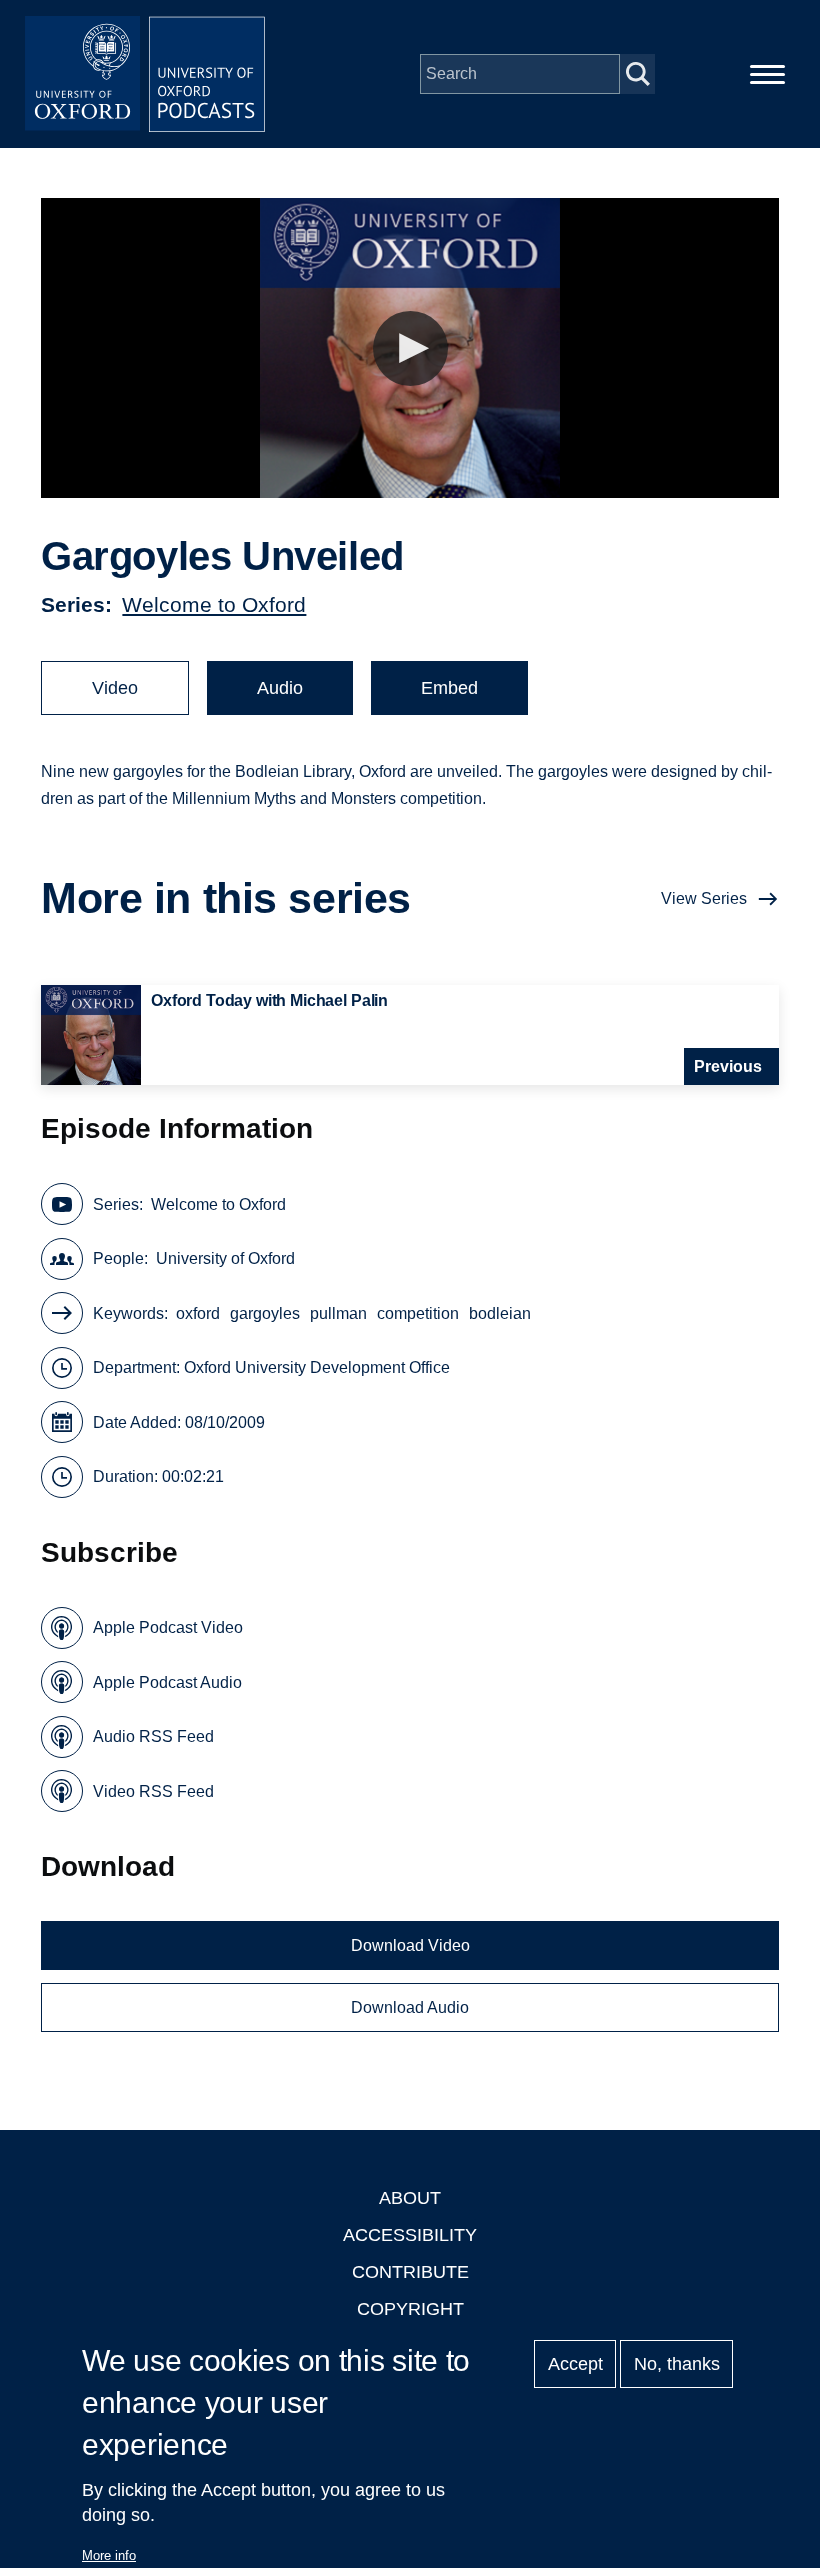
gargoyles (265, 1313)
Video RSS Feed (153, 1791)
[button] (410, 348)
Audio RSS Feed (153, 1736)
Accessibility (410, 2235)
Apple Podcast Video (168, 1627)
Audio (280, 688)
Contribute (410, 2272)
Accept (575, 2364)
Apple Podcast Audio (167, 1682)
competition (418, 1313)
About (410, 2198)
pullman (338, 1313)
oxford (198, 1313)
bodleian (500, 1313)
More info (109, 2555)
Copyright (410, 2309)
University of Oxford (225, 1258)
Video (115, 688)
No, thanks (677, 2364)
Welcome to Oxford (214, 604)
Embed (449, 688)
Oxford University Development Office (317, 1367)
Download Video (410, 1945)
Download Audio (410, 2007)
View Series (704, 898)
